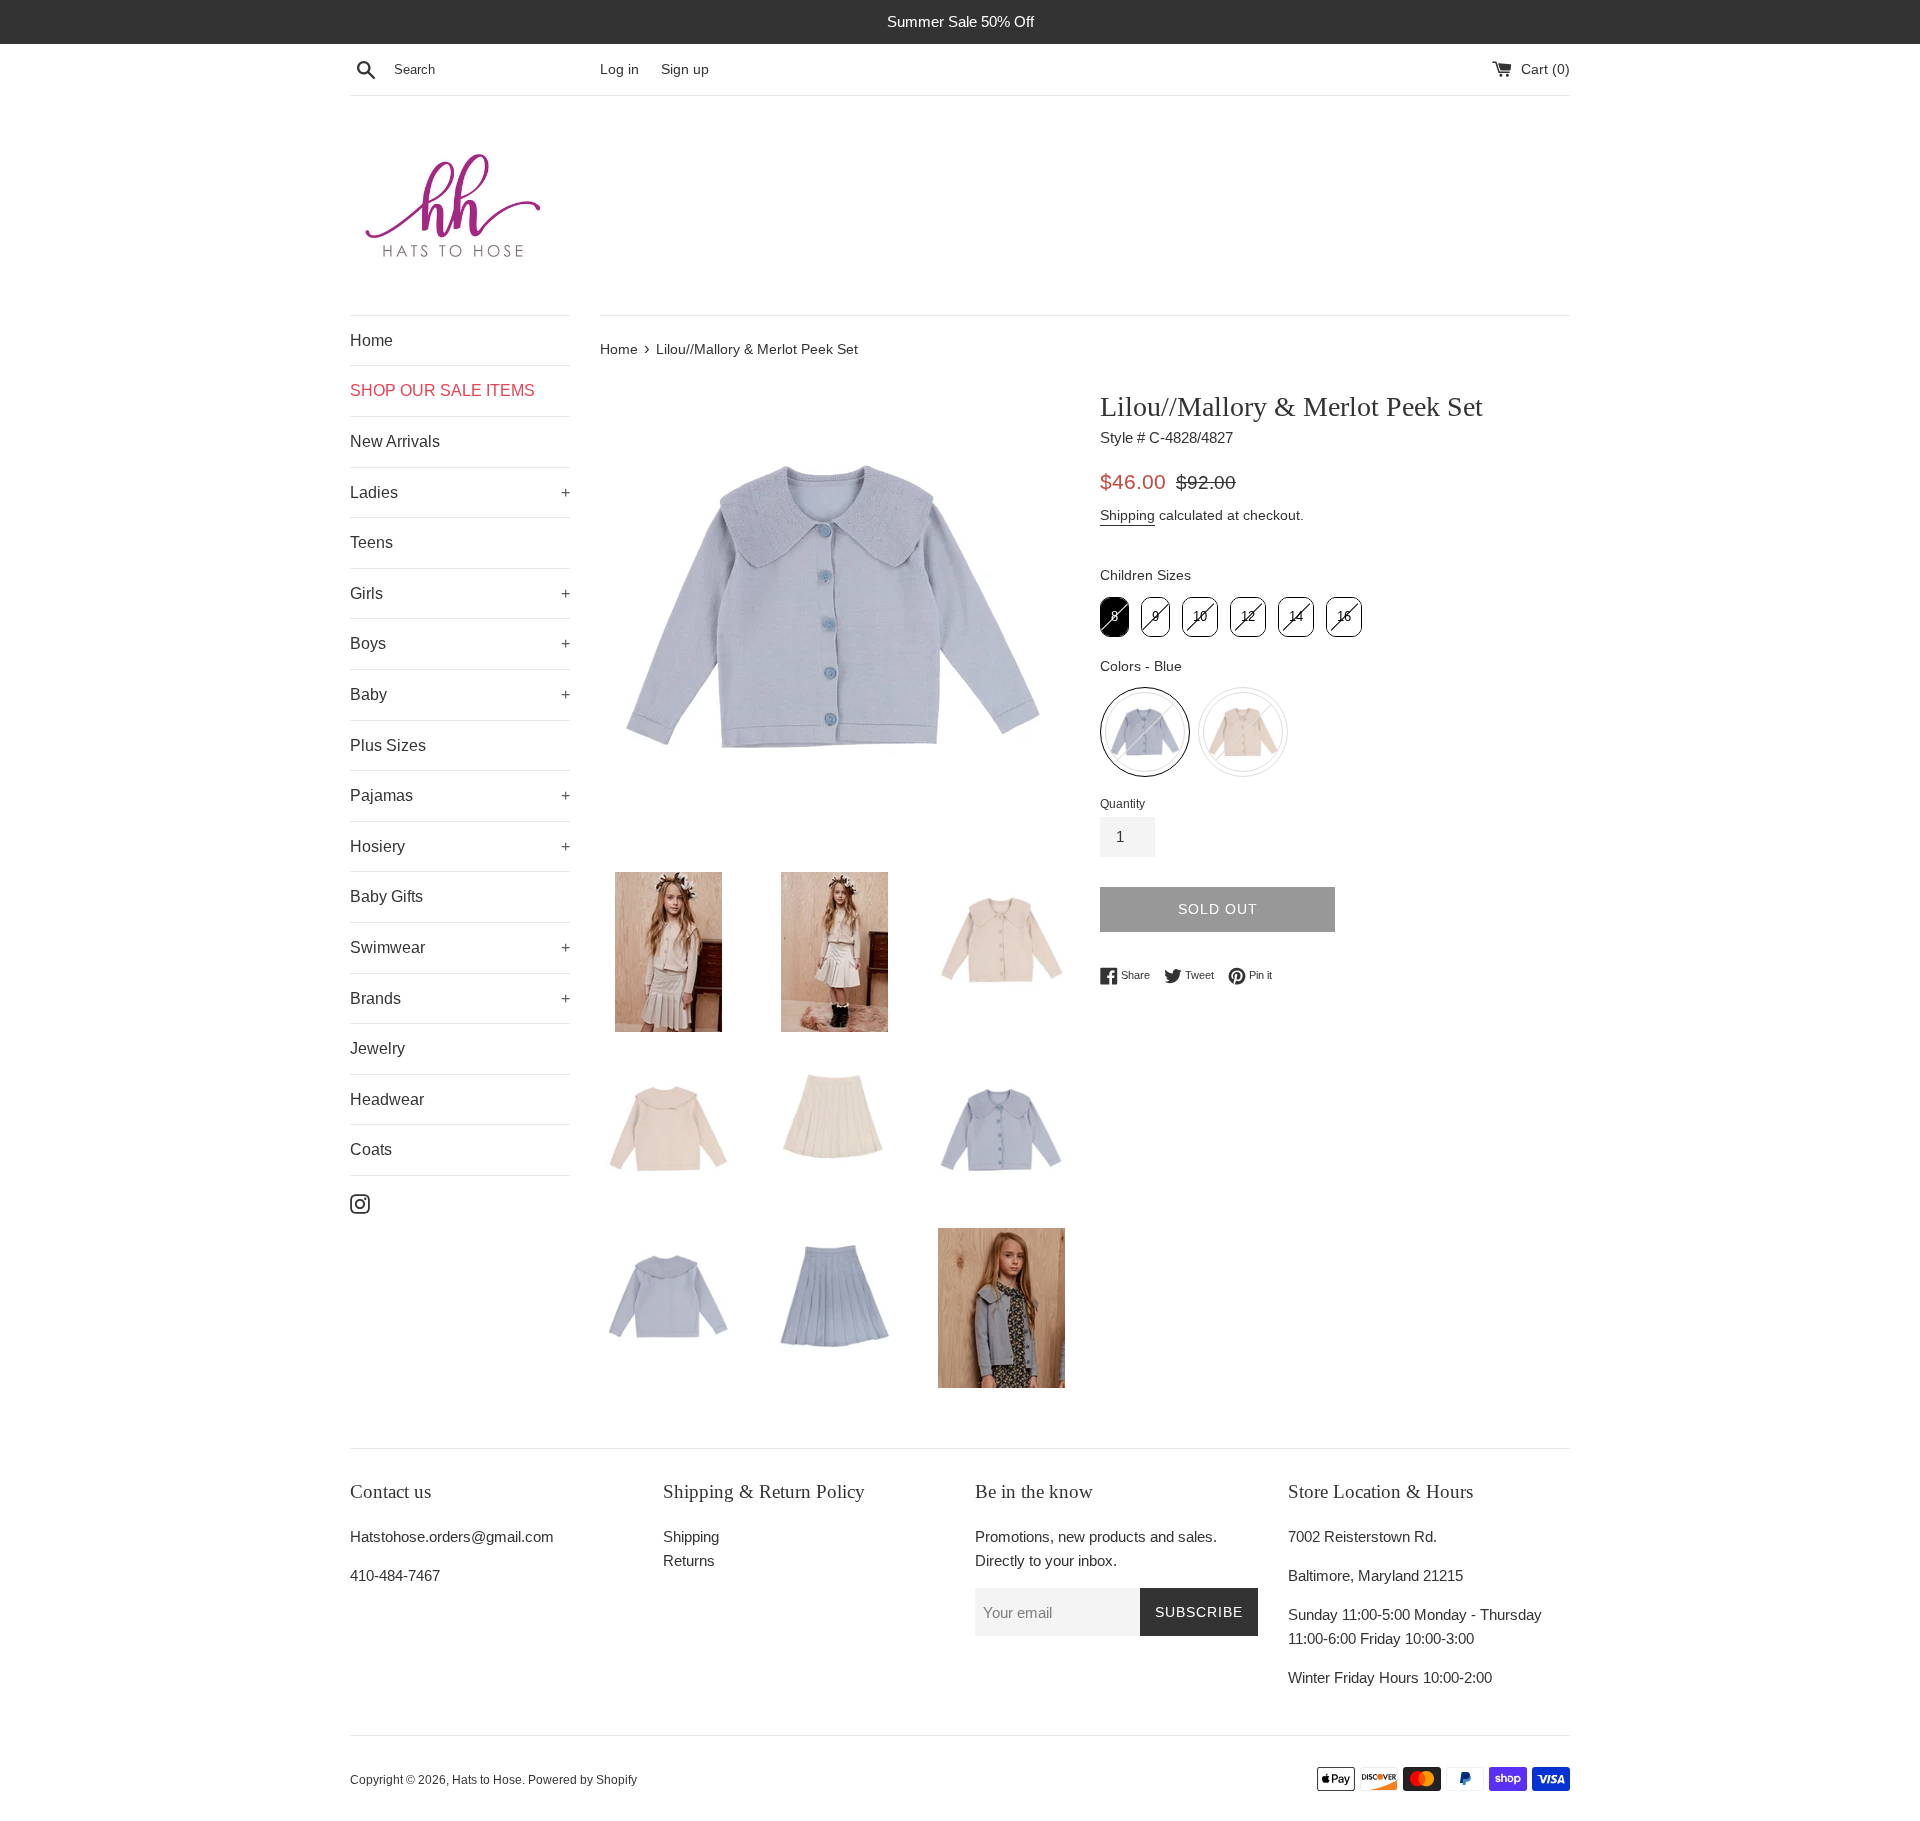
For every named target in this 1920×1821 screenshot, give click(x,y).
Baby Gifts (386, 896)
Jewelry (377, 1048)
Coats (371, 1149)
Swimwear (387, 947)
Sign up (685, 69)
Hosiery (377, 846)
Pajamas (381, 795)
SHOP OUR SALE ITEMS (442, 390)
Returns (689, 1560)
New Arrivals (395, 441)
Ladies (374, 492)
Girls (366, 593)
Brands (375, 998)
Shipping (1127, 515)
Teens (371, 542)
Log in (619, 69)
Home (371, 340)
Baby (368, 694)
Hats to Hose (487, 1780)
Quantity (1122, 804)
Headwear (387, 1099)
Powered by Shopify (582, 1780)
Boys (368, 643)
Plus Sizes (388, 745)
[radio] (1114, 617)
